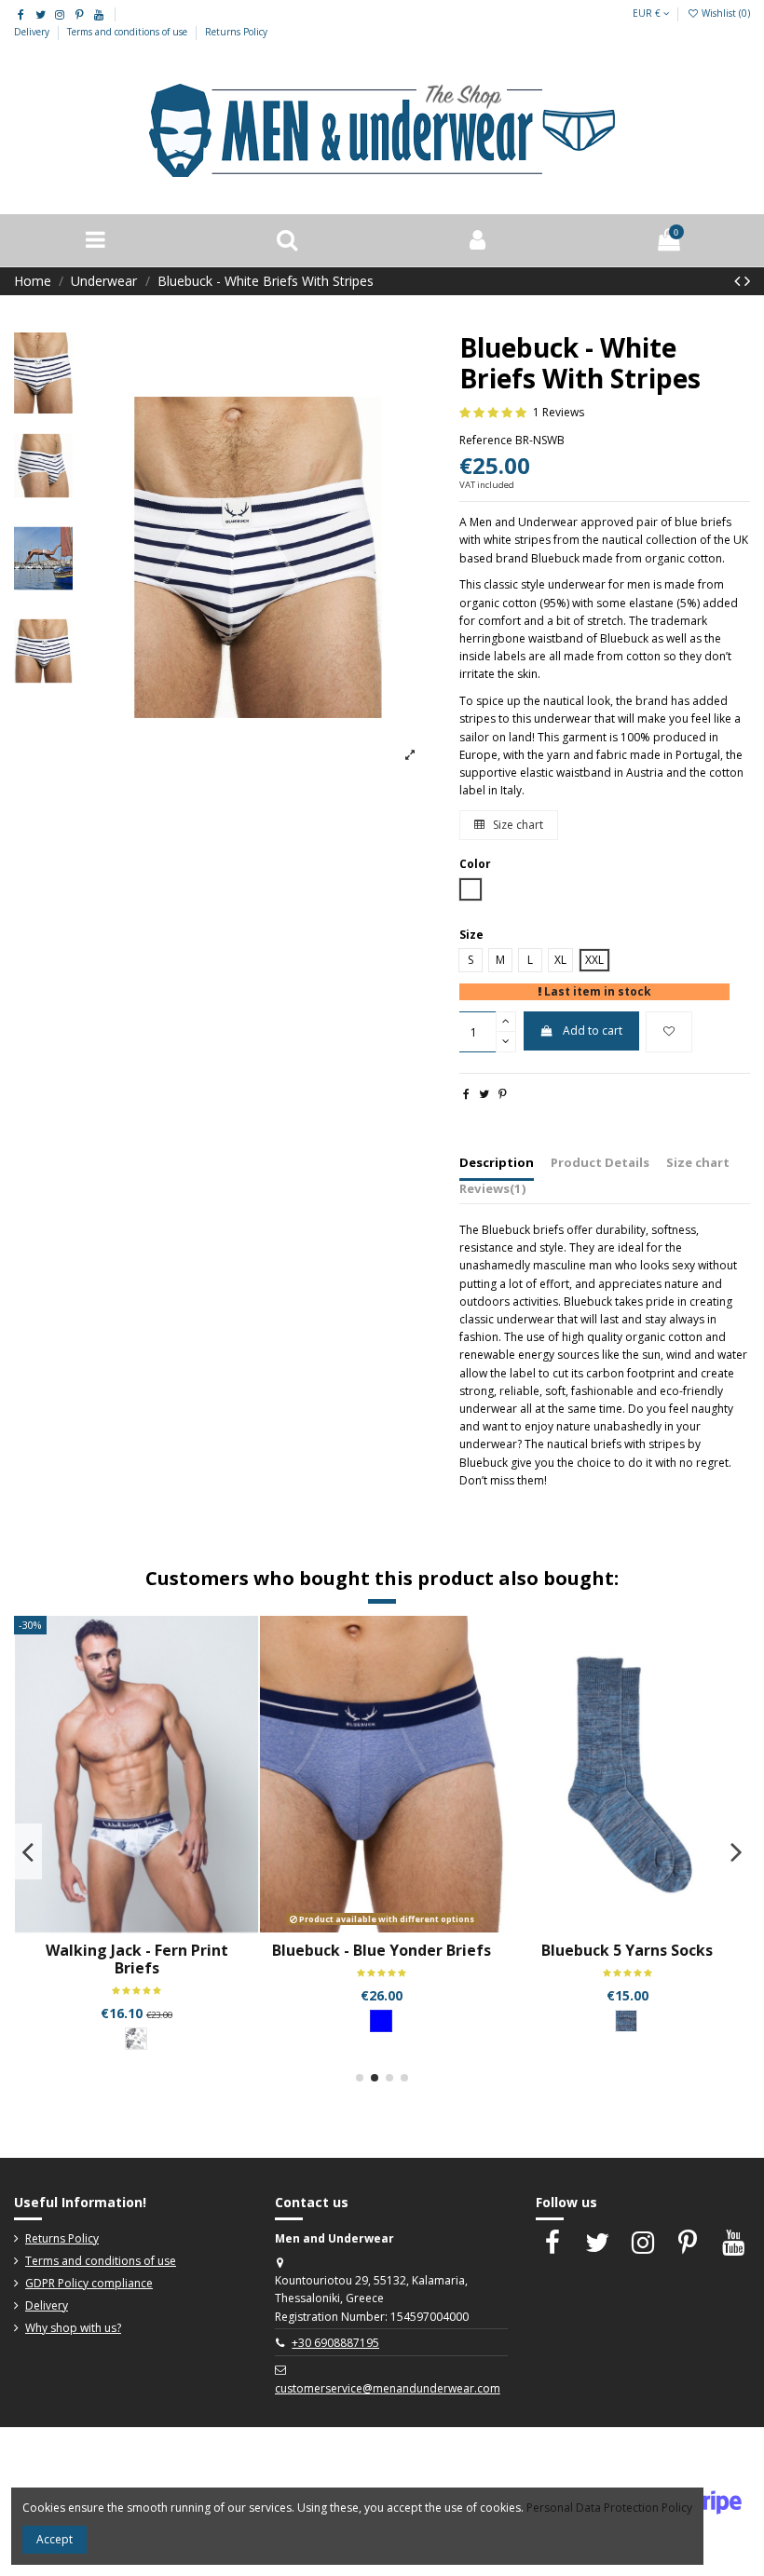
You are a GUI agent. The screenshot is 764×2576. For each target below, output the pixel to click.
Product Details (600, 1162)
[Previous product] (739, 280)
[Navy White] (626, 2021)
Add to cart (593, 1030)
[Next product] (747, 280)
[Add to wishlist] (669, 1032)
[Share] (466, 1094)
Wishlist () (724, 13)
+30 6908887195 (335, 2343)
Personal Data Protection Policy (609, 2508)
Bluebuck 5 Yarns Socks (627, 1950)
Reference (486, 440)
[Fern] (136, 2039)
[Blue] (381, 2021)
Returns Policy (236, 32)
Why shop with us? (73, 2328)
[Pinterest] (503, 1094)
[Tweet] (484, 1094)
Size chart (517, 825)
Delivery (33, 32)
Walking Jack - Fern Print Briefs (137, 1959)
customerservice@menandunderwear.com (388, 2388)
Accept (55, 2539)
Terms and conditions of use (129, 32)
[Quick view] (148, 1927)
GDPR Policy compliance (89, 2283)
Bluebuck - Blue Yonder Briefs (382, 1950)
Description (497, 1162)
